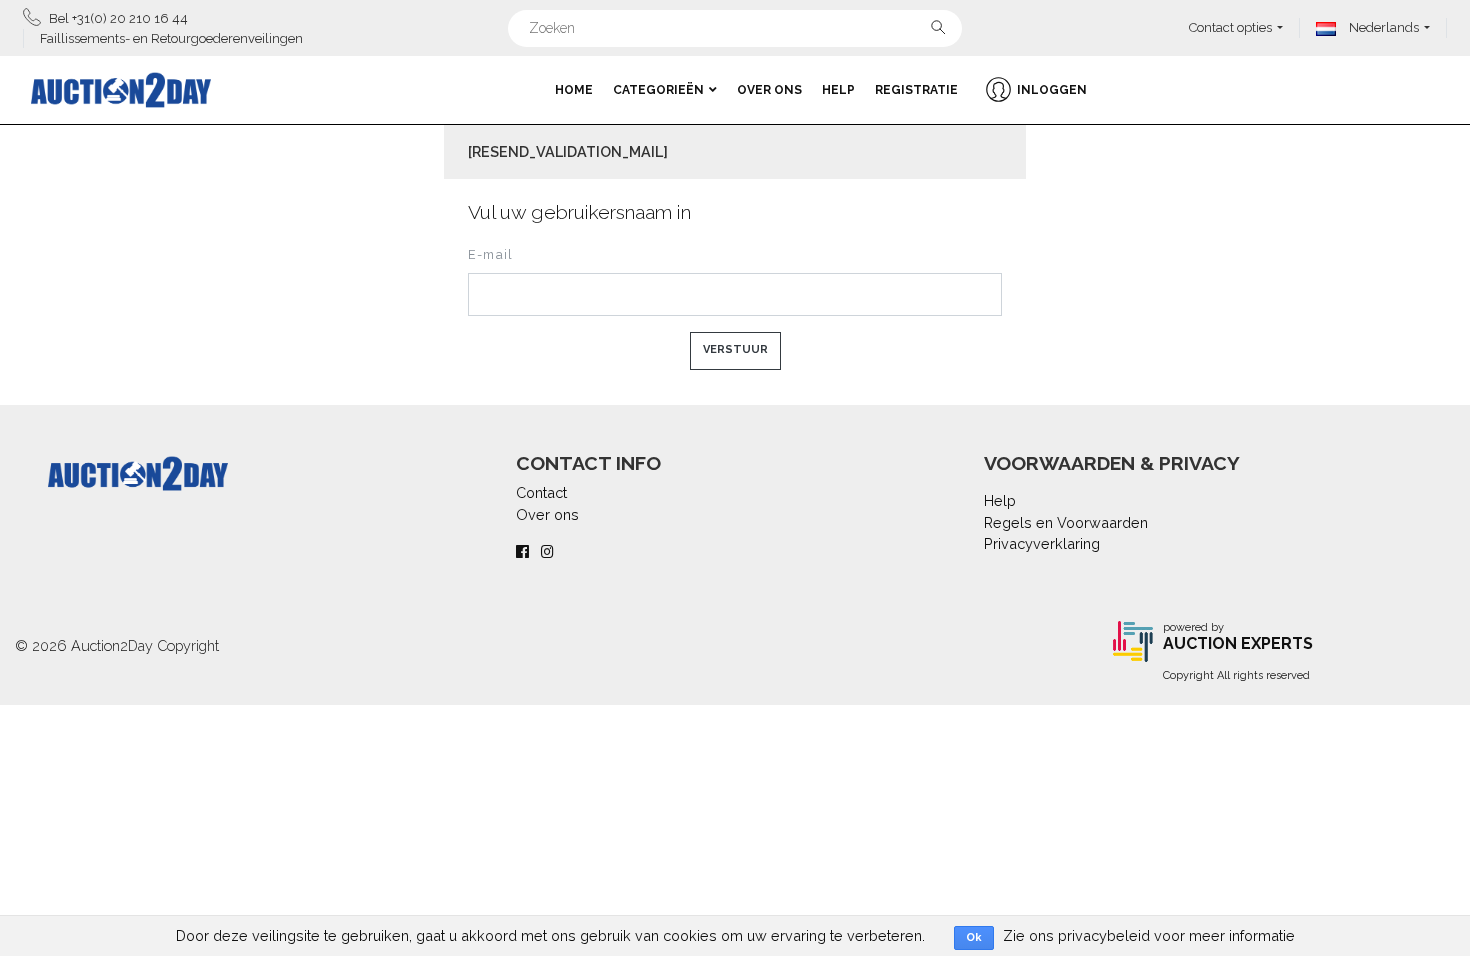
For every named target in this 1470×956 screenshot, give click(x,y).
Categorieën (658, 90)
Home (574, 90)
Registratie (916, 90)
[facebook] (522, 551)
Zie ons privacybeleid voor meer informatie (1149, 935)
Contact (541, 492)
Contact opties (1230, 27)
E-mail (491, 254)
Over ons (769, 90)
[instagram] (547, 551)
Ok (974, 937)
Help (838, 90)
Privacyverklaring (1042, 543)
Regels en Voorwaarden (1066, 522)
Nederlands (1382, 27)
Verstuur (735, 349)
